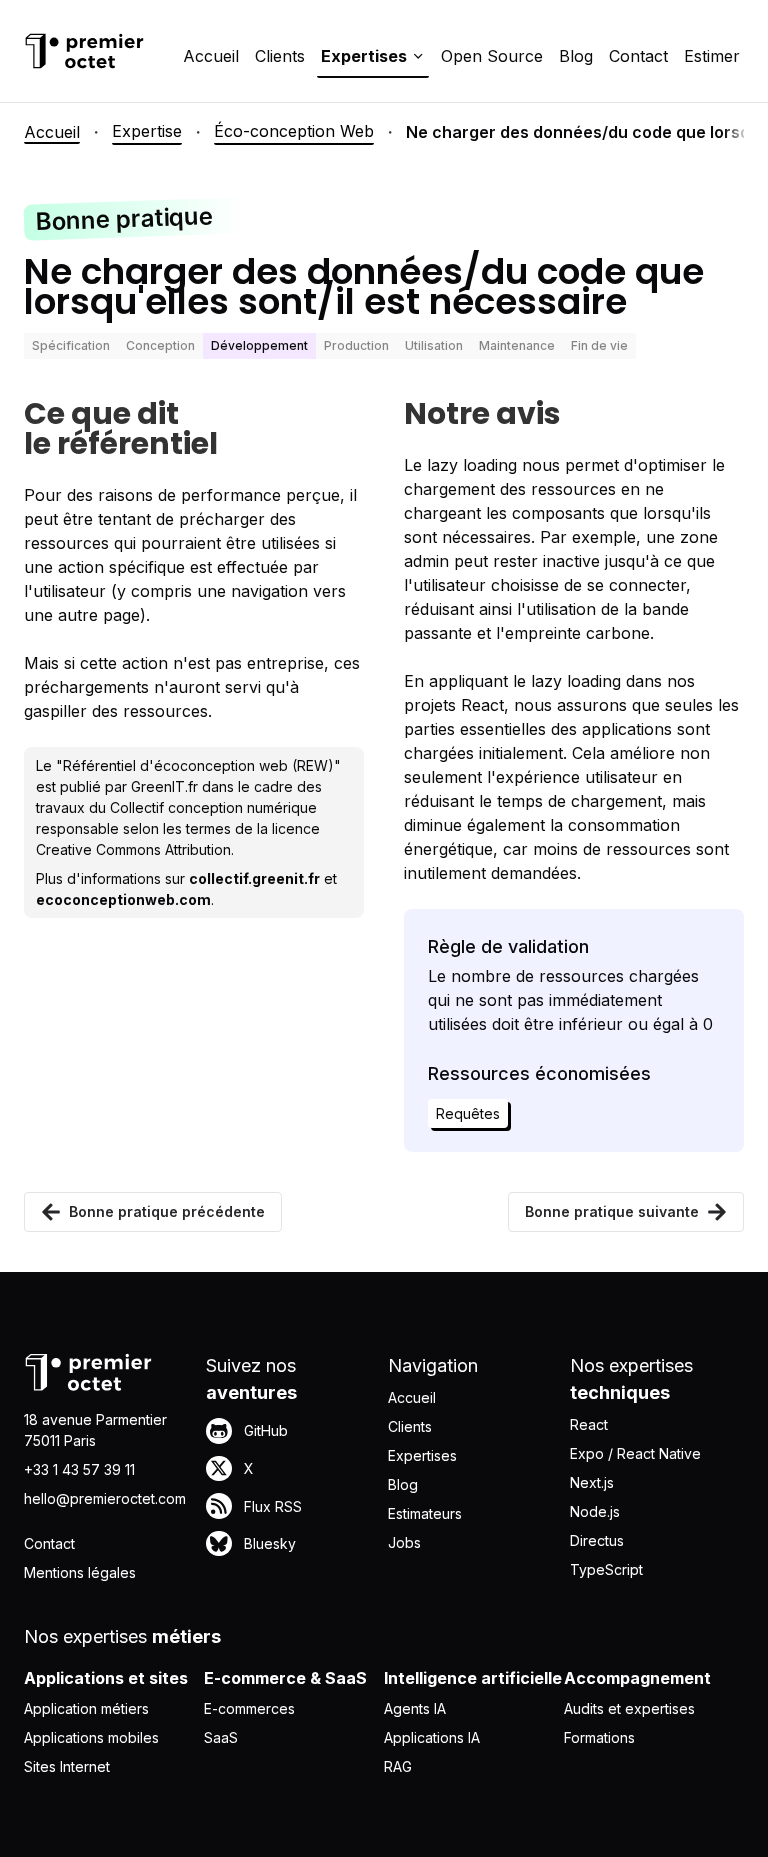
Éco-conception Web (294, 131)
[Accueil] (84, 51)
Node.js (595, 1511)
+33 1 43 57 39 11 (79, 1469)
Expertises (422, 1455)
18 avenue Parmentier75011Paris (95, 1430)
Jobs (404, 1542)
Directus (597, 1540)
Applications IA (432, 1737)
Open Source (492, 56)
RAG (398, 1766)
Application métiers (86, 1708)
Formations (599, 1737)
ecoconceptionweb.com (123, 899)
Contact (638, 56)
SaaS (221, 1737)
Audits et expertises (629, 1708)
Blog (576, 56)
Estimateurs (425, 1513)
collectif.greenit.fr (254, 878)
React (589, 1424)
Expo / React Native (635, 1453)
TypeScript (606, 1569)
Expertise (147, 131)
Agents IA (415, 1708)
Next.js (592, 1482)
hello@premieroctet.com (105, 1498)
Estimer (712, 56)
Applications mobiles (91, 1737)
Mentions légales (80, 1572)
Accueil (211, 56)
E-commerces (249, 1708)
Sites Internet (67, 1766)
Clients (280, 56)
